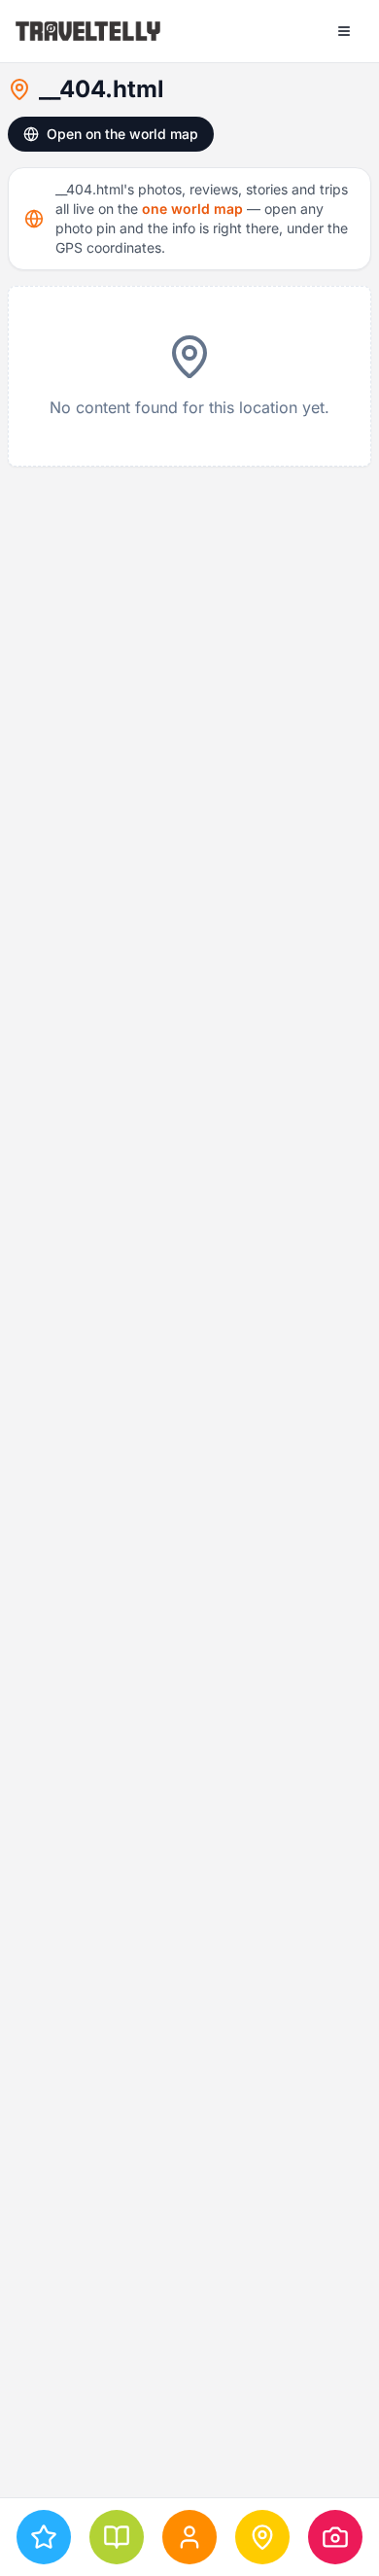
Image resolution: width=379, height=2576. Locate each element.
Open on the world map (122, 134)
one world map (192, 209)
